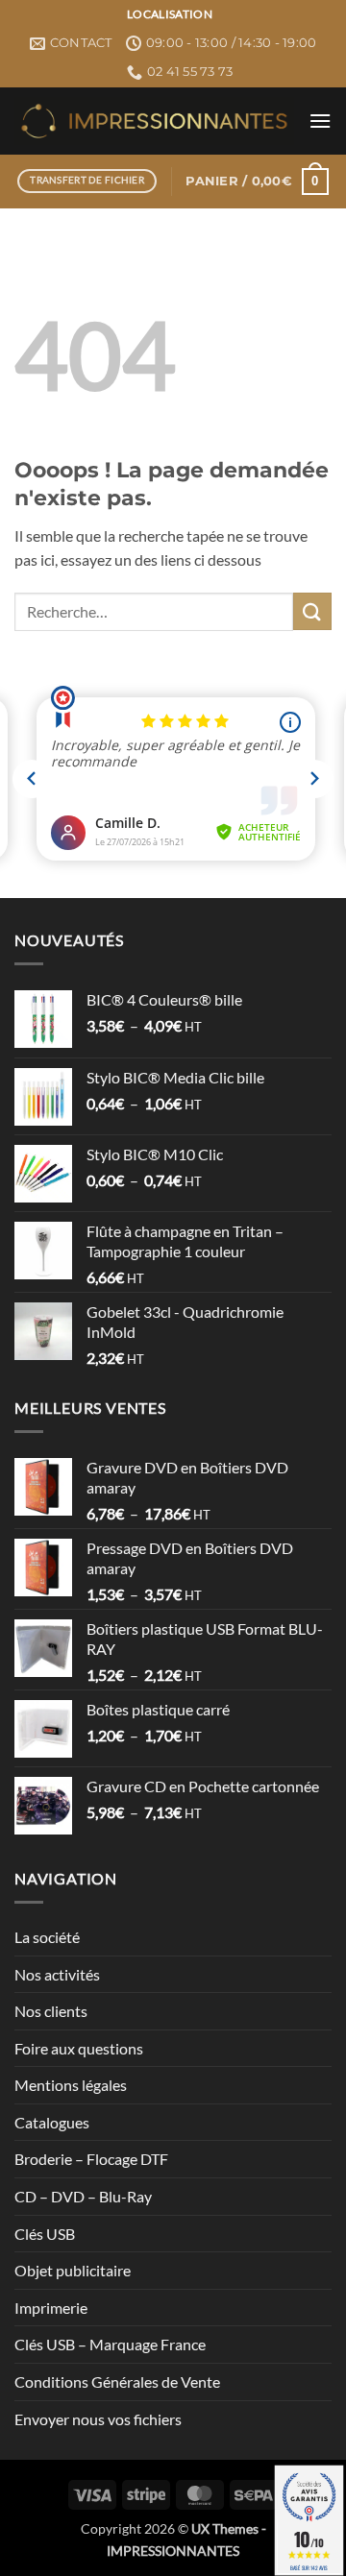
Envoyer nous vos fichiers (98, 2419)
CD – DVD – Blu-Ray (83, 2196)
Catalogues (52, 2122)
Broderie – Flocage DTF (91, 2159)
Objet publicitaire (73, 2270)
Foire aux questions (79, 2048)
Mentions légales (71, 2085)
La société (47, 1937)
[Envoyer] (312, 611)
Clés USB (45, 2234)
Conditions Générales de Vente (117, 2382)
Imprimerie (51, 2308)
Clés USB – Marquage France (110, 2344)
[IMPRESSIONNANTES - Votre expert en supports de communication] (154, 121)
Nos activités (57, 1974)
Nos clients (51, 2011)
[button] (320, 121)
